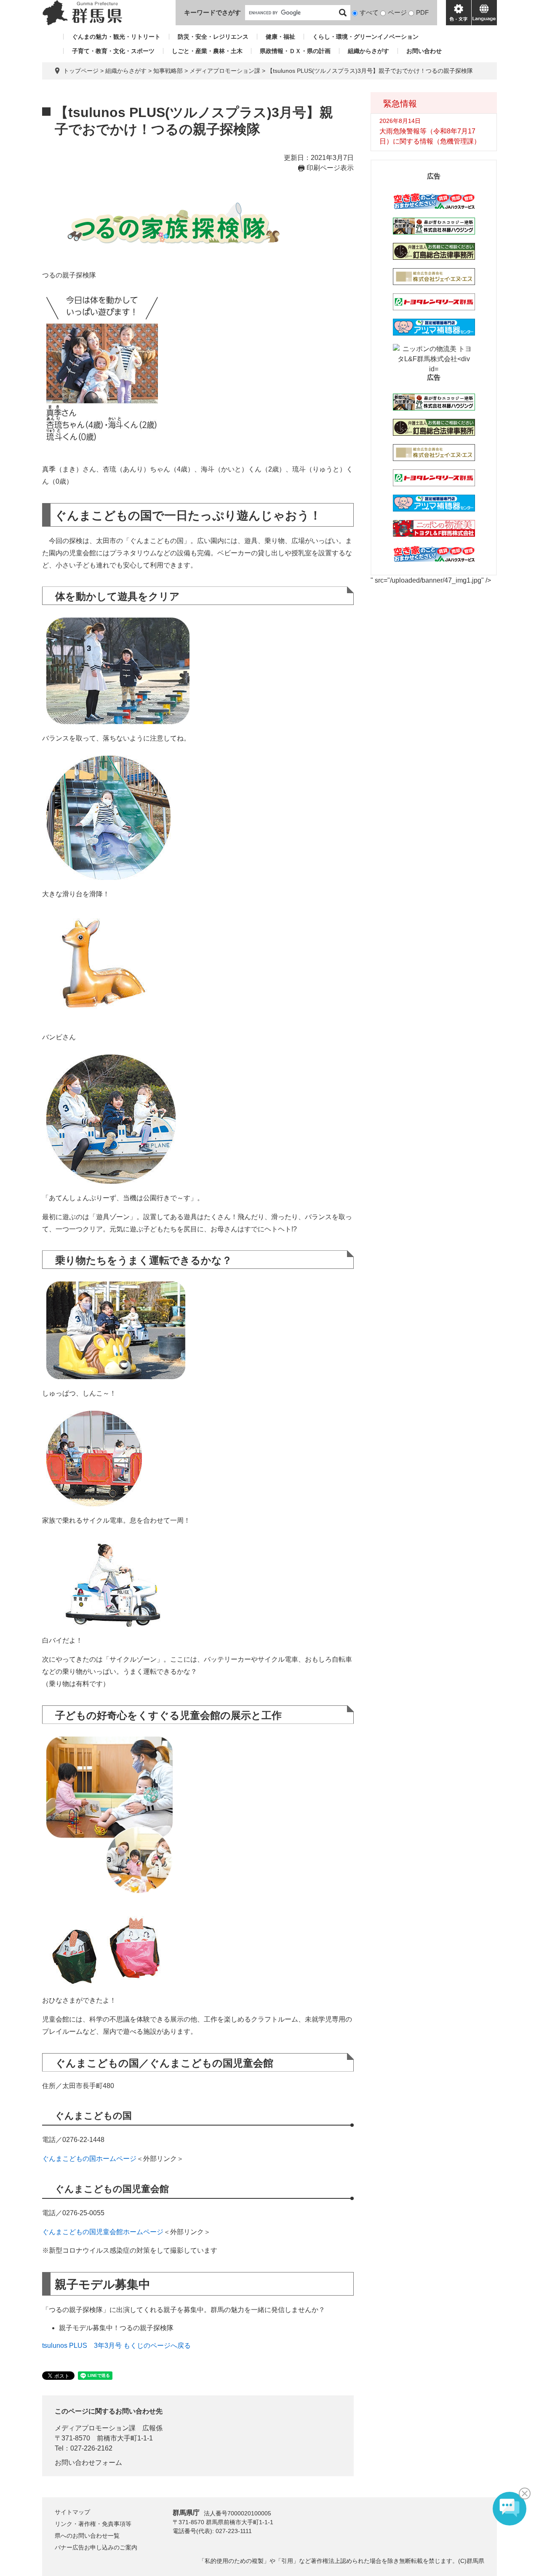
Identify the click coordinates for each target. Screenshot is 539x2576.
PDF (422, 12)
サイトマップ (72, 2512)
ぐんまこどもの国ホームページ (89, 2159)
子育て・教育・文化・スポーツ (113, 51)
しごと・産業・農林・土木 (207, 51)
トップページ (81, 71)
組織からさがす (368, 51)
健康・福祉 (280, 37)
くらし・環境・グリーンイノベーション (366, 37)
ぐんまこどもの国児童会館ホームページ (103, 2232)
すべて (369, 12)
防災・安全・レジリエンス (213, 37)
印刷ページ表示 (330, 168)
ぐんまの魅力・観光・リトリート (116, 37)
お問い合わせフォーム (88, 2463)
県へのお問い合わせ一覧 (87, 2536)
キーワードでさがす (212, 12)
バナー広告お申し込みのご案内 (96, 2547)
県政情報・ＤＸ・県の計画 (295, 51)
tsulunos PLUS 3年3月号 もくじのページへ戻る (116, 2346)
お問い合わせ (424, 51)
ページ (397, 12)
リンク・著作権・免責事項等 (93, 2524)
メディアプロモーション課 (225, 71)
